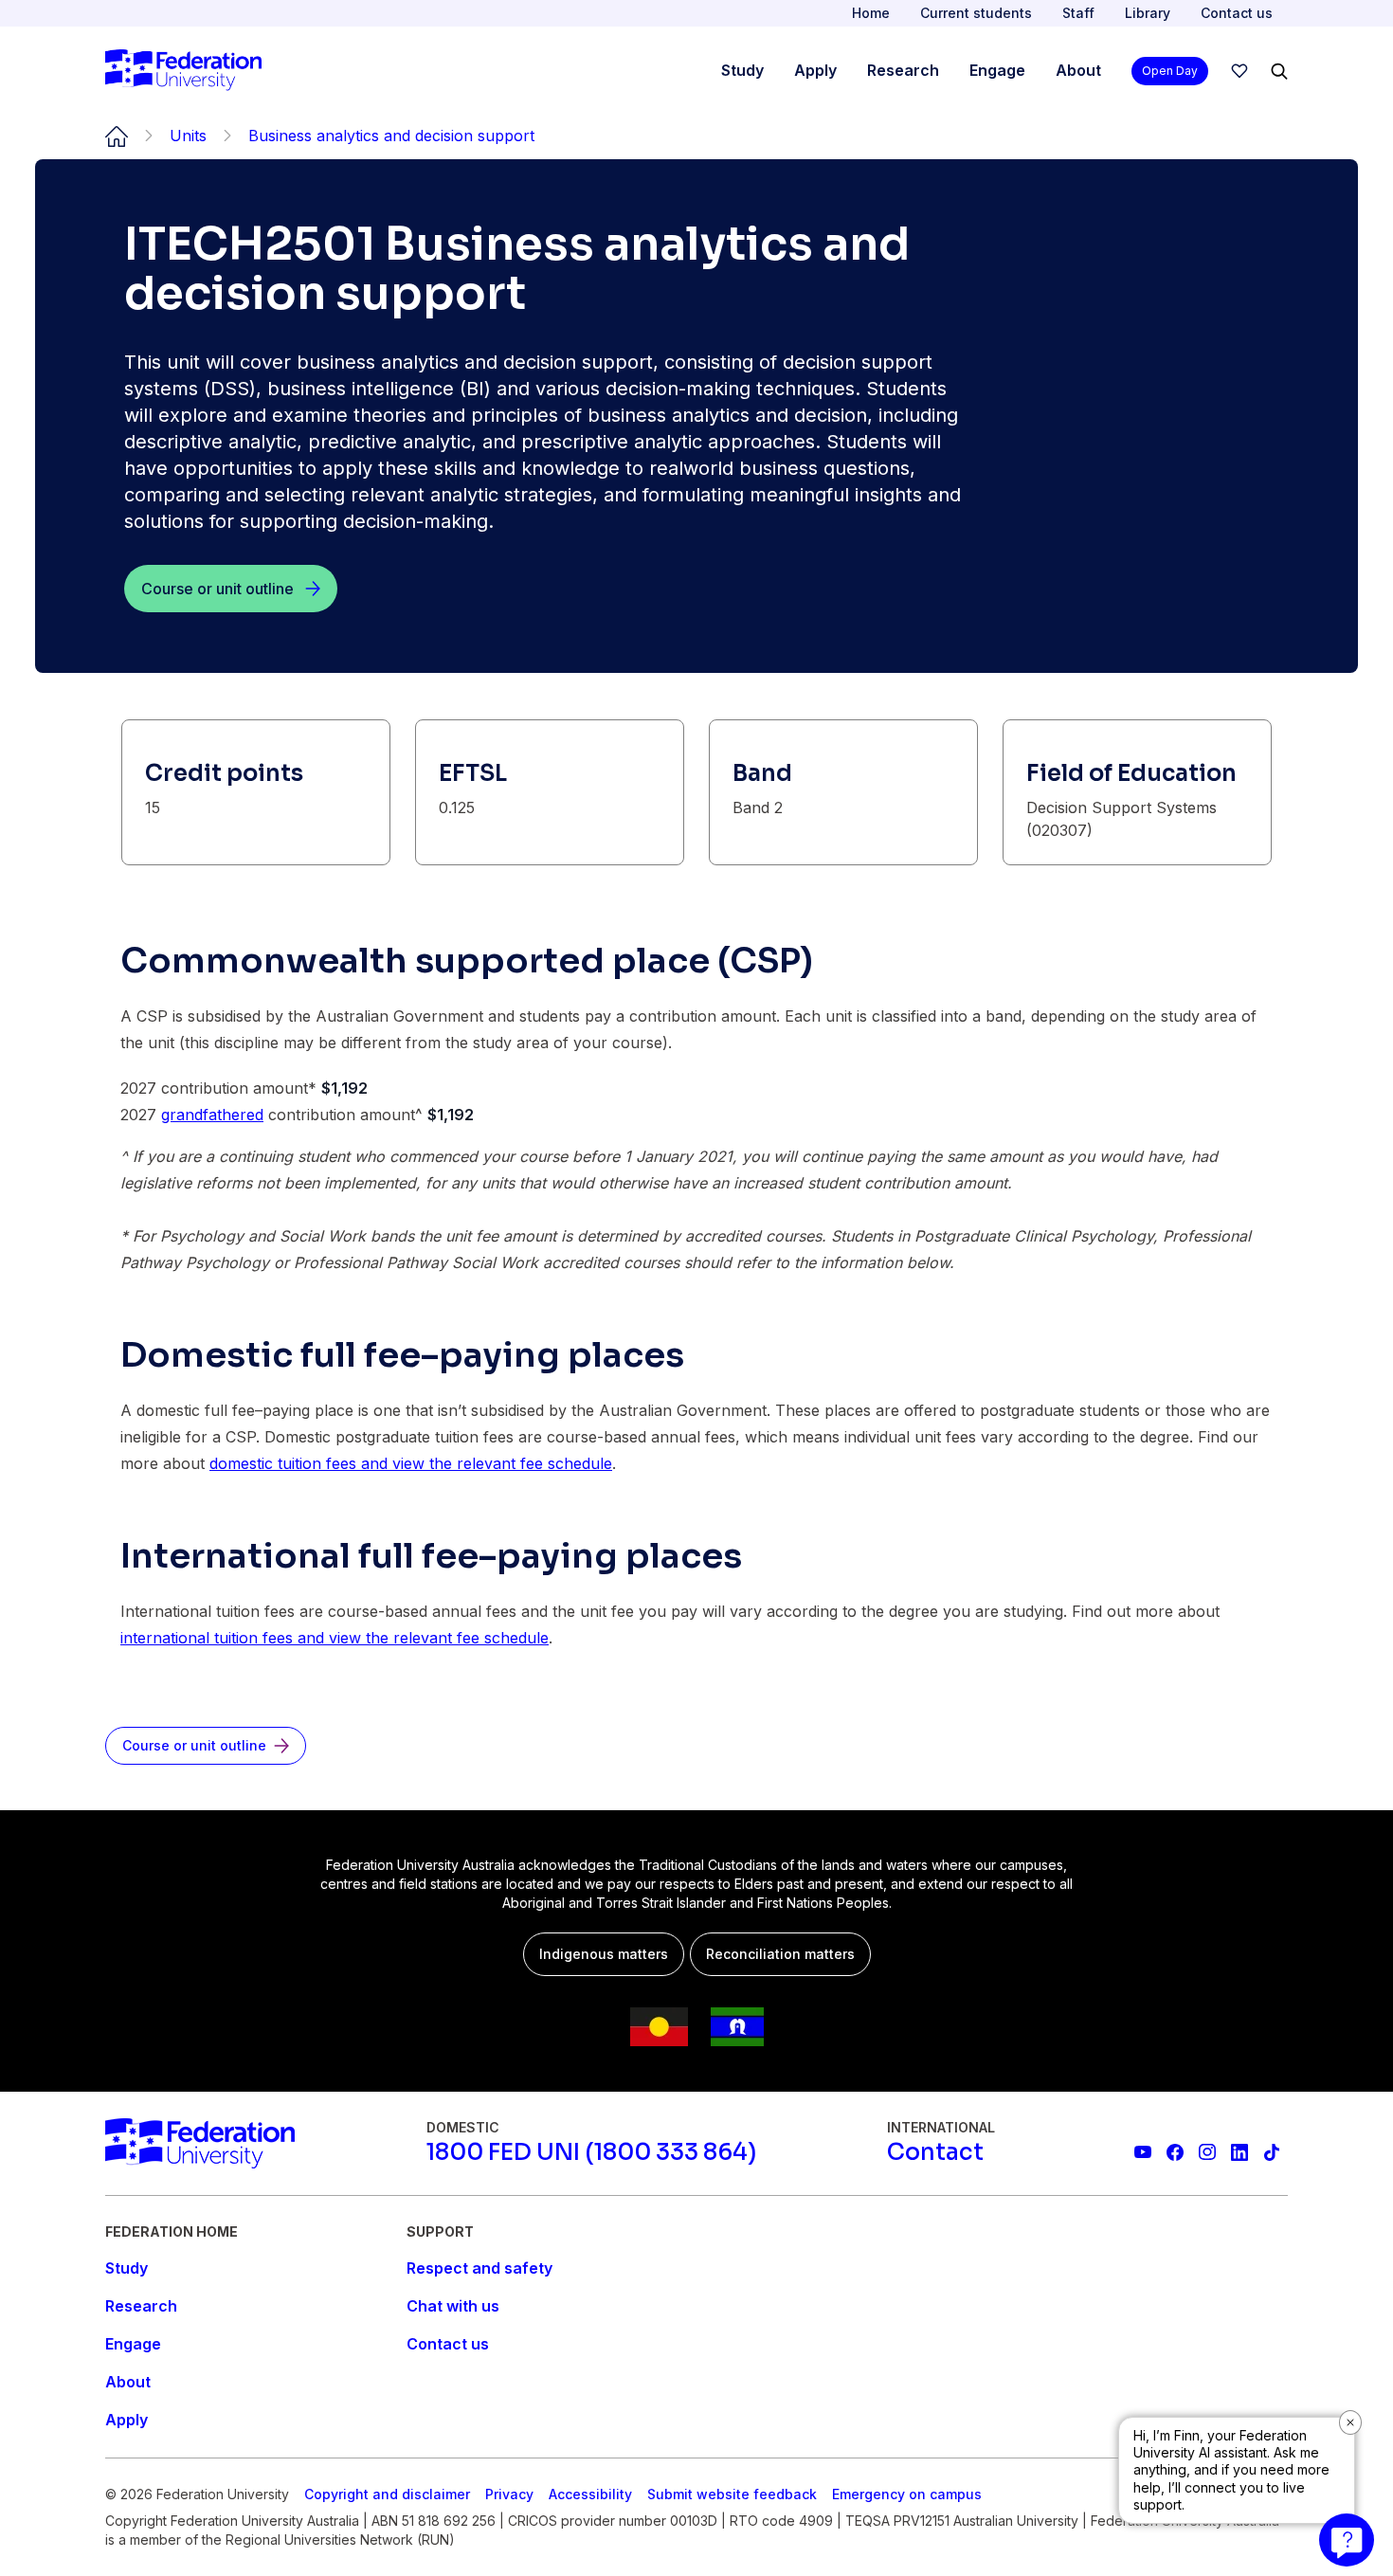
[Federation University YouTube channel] (1143, 2152)
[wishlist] (1239, 71)
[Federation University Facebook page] (1175, 2152)
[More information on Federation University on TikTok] (1272, 2152)
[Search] (1279, 71)
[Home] (183, 71)
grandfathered (212, 1115)
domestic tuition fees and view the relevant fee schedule (411, 1463)
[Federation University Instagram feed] (1207, 2152)
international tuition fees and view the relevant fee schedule (335, 1638)
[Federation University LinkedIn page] (1239, 2152)
